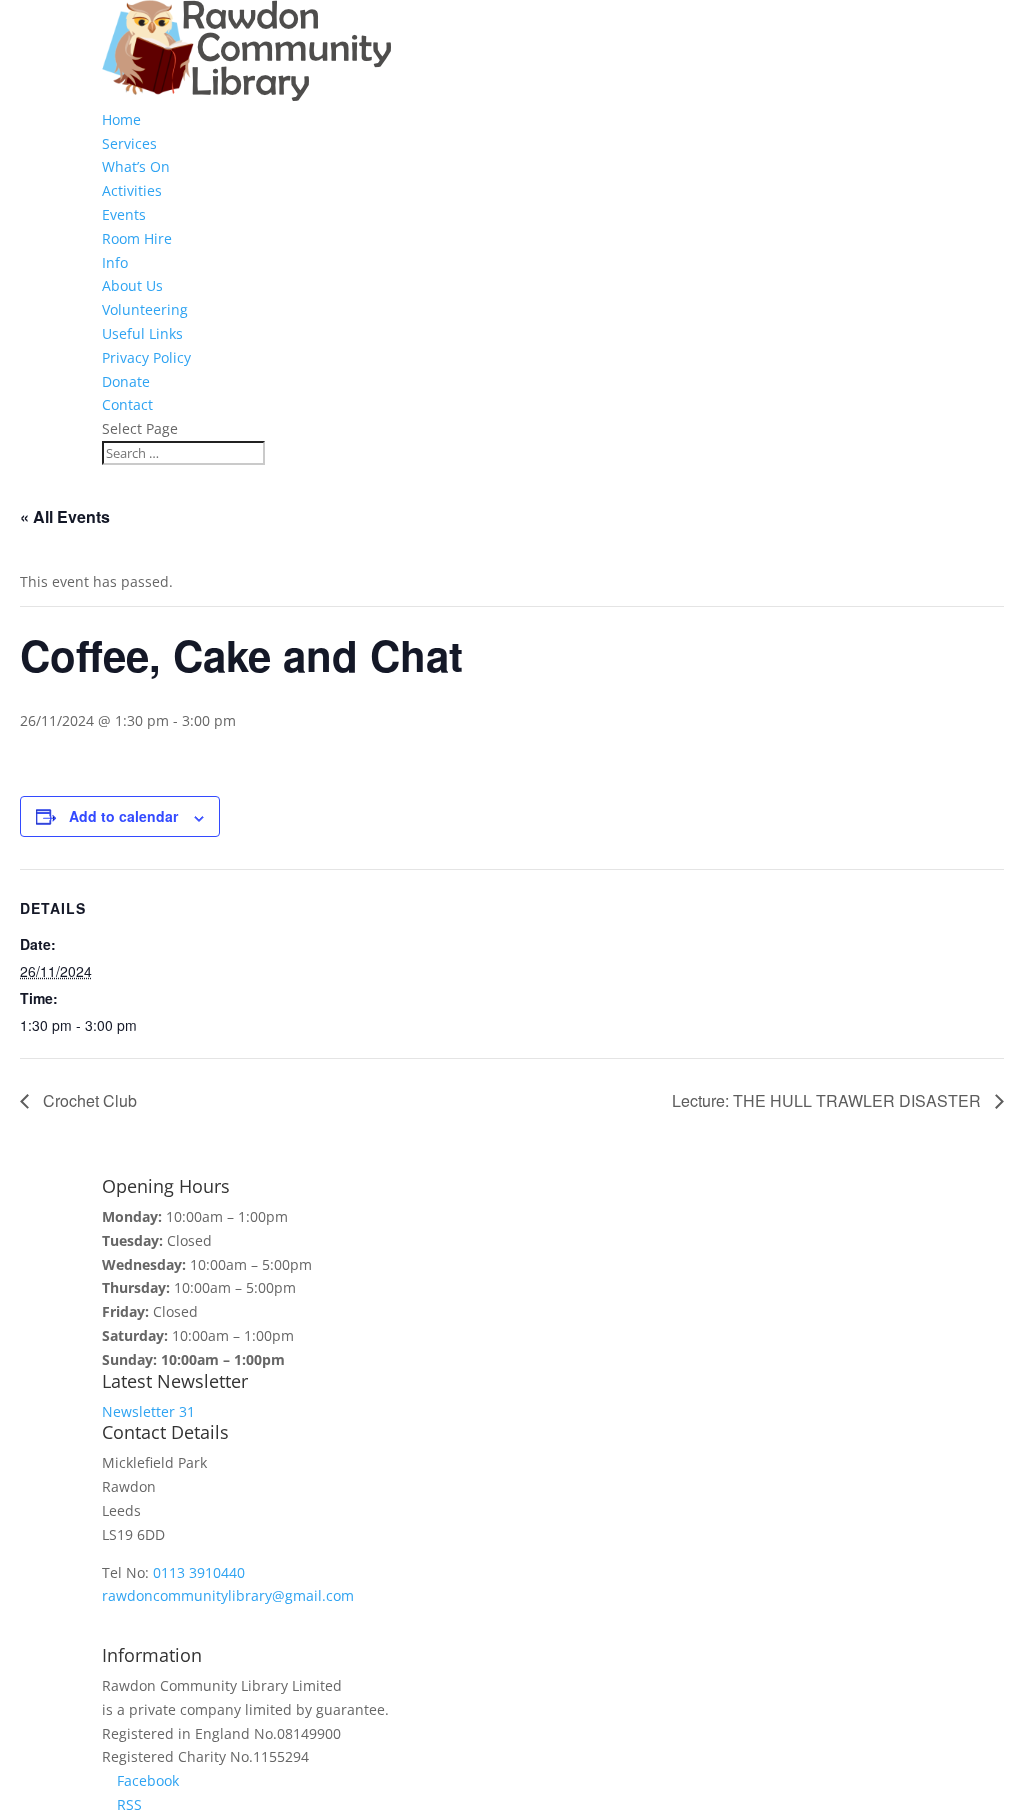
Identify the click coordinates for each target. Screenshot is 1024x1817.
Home (121, 119)
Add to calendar (123, 816)
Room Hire (137, 238)
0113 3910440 (199, 1572)
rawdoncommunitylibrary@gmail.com (228, 1595)
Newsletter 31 (148, 1411)
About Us (132, 285)
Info (115, 262)
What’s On (136, 166)
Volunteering (145, 309)
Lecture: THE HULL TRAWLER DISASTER (828, 1100)
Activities (132, 190)
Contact (127, 404)
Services (129, 143)
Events (124, 214)
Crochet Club (88, 1100)
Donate (126, 381)
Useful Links (142, 333)
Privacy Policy (146, 357)
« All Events (65, 516)
